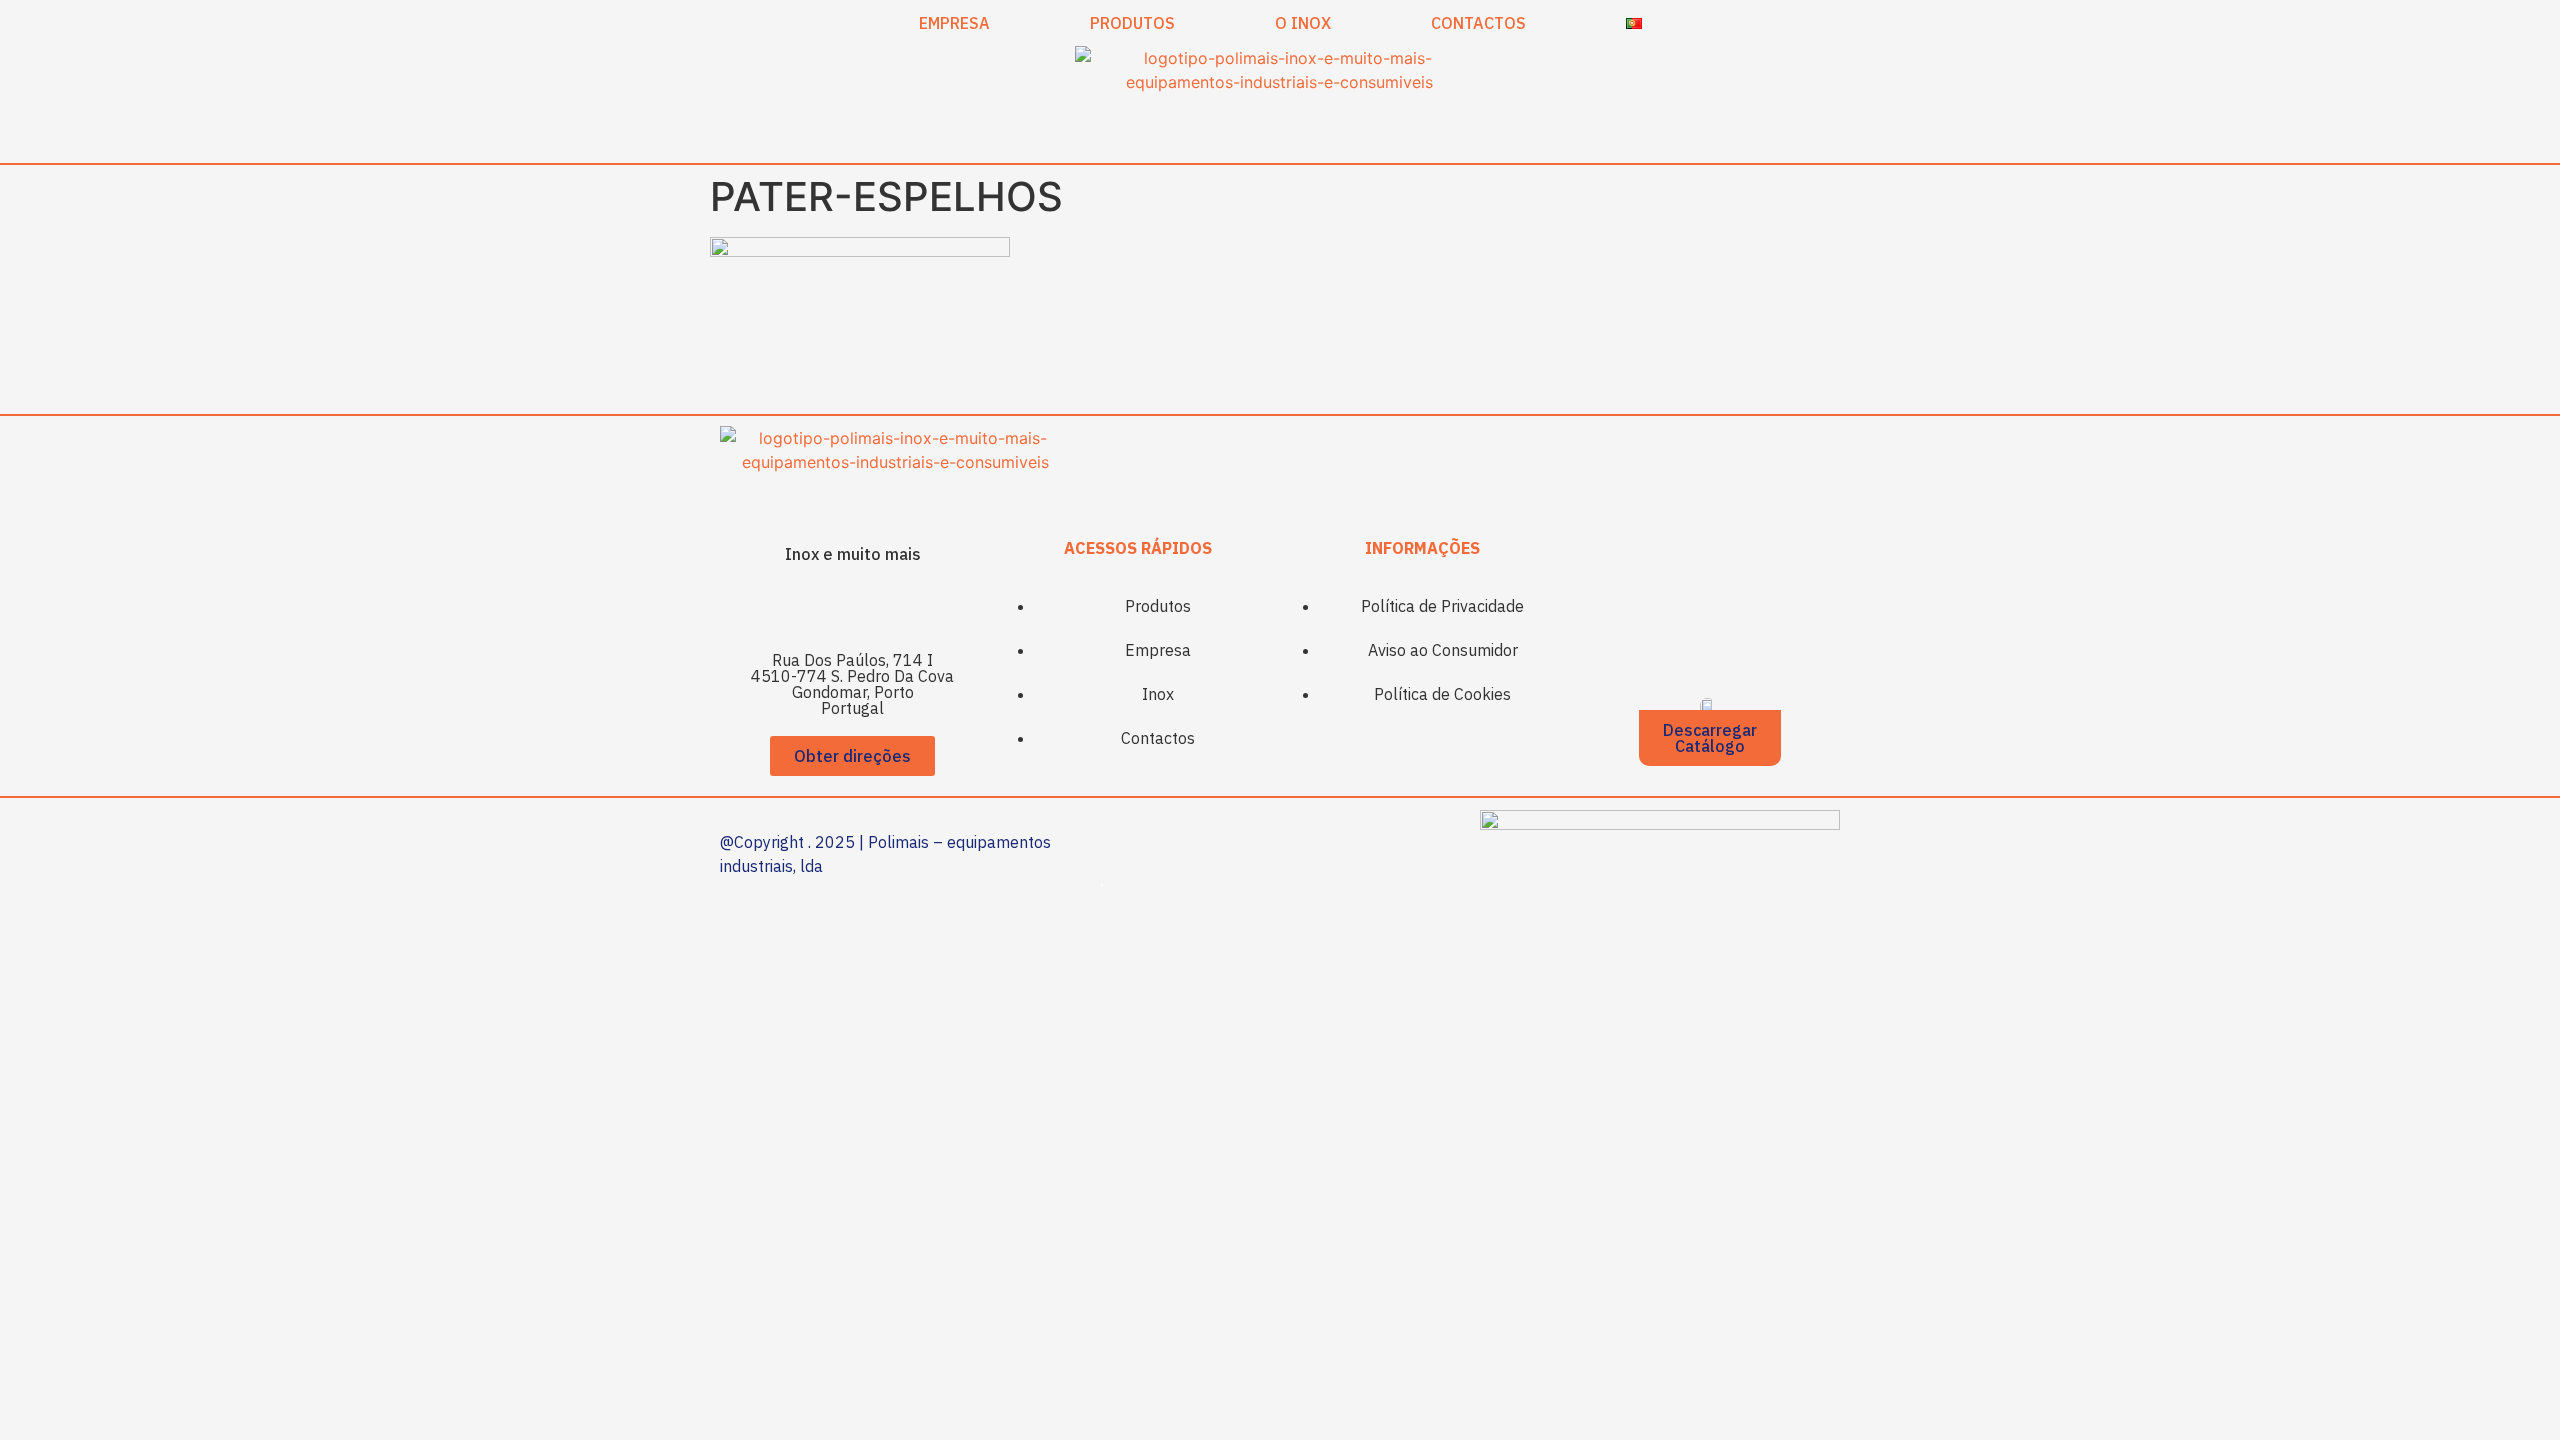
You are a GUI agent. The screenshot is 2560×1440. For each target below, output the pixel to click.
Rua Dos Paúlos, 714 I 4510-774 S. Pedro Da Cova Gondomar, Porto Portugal (852, 684)
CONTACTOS (1478, 23)
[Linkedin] (880, 607)
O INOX (1303, 23)
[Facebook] (825, 607)
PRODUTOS (1132, 23)
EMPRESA (954, 23)
